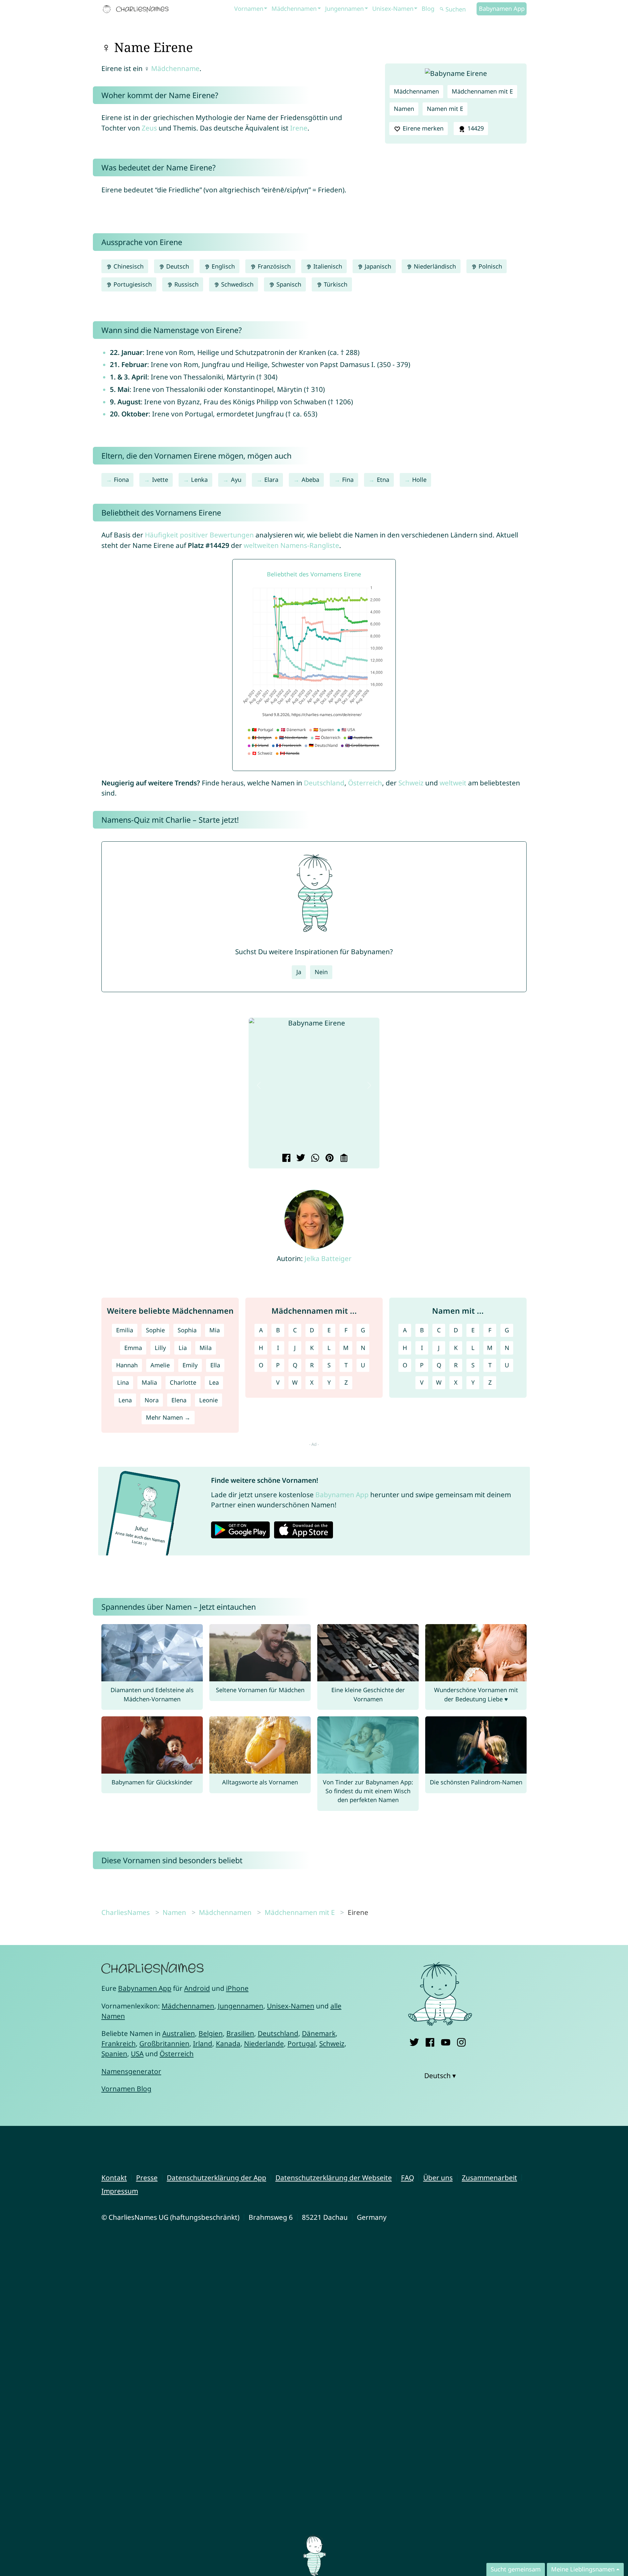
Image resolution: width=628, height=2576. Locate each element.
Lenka (199, 480)
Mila (206, 1348)
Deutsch (177, 266)
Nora (152, 1400)
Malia (149, 1382)
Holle (419, 480)
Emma (133, 1348)
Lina (123, 1382)
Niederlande (264, 2043)
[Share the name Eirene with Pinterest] (329, 1159)
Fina (348, 480)
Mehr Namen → (168, 1417)
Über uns (438, 2178)
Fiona (121, 480)
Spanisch (288, 284)
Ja (299, 972)
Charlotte (183, 1382)
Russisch (186, 284)
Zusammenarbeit (489, 2178)
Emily (190, 1365)
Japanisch (377, 266)
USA (137, 2054)
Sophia (187, 1330)
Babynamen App (502, 9)
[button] (259, 1085)
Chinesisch (128, 266)
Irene (299, 128)
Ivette (160, 480)
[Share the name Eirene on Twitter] (300, 1159)
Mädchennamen (294, 9)
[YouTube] (446, 2041)
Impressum (120, 2191)
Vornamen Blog (126, 2089)
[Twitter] (414, 2041)
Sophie (155, 1330)
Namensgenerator (131, 2071)
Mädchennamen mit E (482, 91)
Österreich (365, 783)
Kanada (228, 2043)
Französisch (273, 266)
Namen (404, 109)
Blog (428, 9)
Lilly (160, 1348)
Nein (321, 972)
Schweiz (411, 783)
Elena (179, 1400)
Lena (125, 1400)
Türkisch (335, 284)
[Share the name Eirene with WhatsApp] (314, 1159)
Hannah (127, 1365)
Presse (147, 2178)
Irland (203, 2043)
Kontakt (114, 2178)
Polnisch (489, 266)
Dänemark (319, 2033)
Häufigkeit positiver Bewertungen (199, 535)
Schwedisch (236, 284)
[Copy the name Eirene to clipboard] (343, 1159)
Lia (183, 1348)
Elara (271, 480)
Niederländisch (434, 266)
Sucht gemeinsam (516, 2569)
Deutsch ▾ (440, 2076)
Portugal (302, 2043)
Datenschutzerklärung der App (217, 2178)
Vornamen (249, 9)
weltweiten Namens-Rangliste (291, 545)
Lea (214, 1382)
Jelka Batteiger (328, 1258)
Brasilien (240, 2033)
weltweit (453, 783)
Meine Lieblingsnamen (583, 2569)
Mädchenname (175, 68)
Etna (383, 480)
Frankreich (119, 2043)
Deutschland (324, 783)
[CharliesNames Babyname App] (137, 9)
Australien (179, 2033)
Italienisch (327, 266)
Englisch (222, 266)
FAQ (408, 2178)
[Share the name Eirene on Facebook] (285, 1159)
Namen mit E (445, 109)
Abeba (310, 480)
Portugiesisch (132, 284)
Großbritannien (164, 2043)
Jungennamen (344, 9)
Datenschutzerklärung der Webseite (334, 2178)
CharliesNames (126, 1912)
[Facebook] (430, 2041)
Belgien (211, 2033)
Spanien (114, 2054)
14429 (475, 128)
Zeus (149, 128)
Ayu (236, 480)
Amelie (160, 1365)
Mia (215, 1330)
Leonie (209, 1400)
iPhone (237, 1988)
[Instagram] (461, 2041)
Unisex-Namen (393, 9)
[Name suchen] (442, 9)
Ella (215, 1365)
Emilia (125, 1330)
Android (197, 1988)
